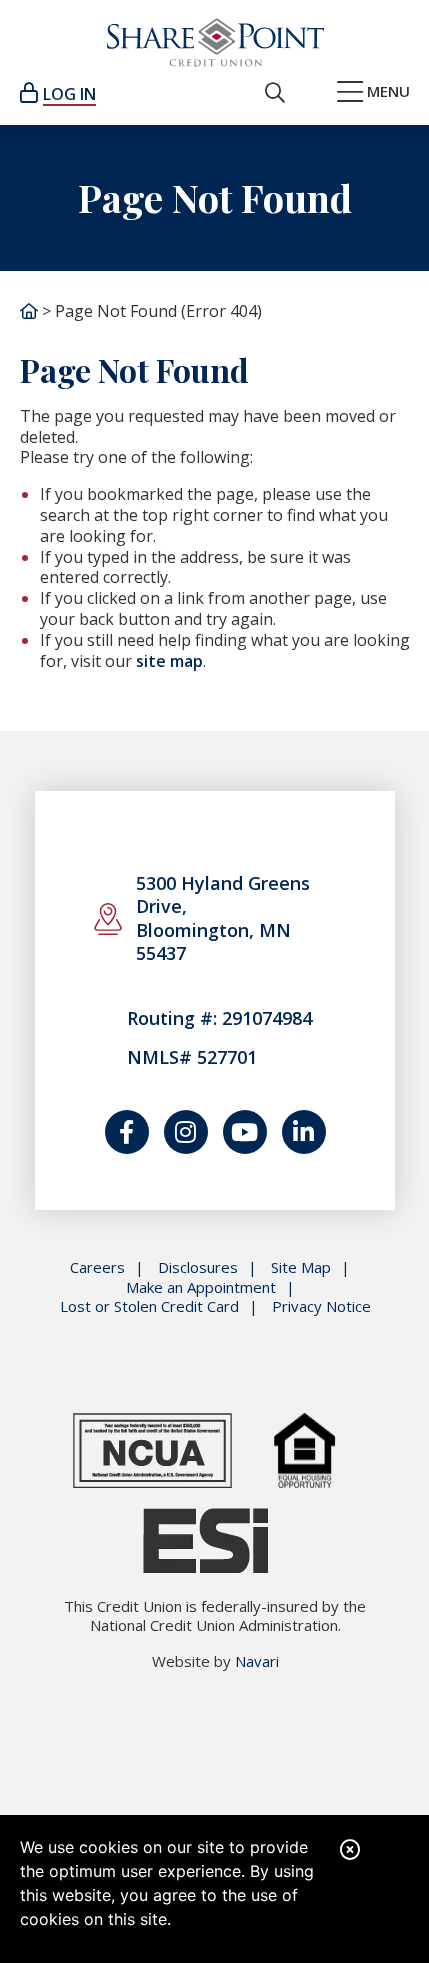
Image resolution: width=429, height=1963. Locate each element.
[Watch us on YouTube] (245, 1132)
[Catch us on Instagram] (186, 1132)
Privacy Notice (321, 1306)
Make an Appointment (201, 1287)
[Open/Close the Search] (275, 93)
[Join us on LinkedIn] (304, 1132)
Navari (257, 1661)
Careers (97, 1267)
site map (169, 661)
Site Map (301, 1267)
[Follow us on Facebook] (127, 1132)
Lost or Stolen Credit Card (149, 1306)
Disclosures (198, 1267)
